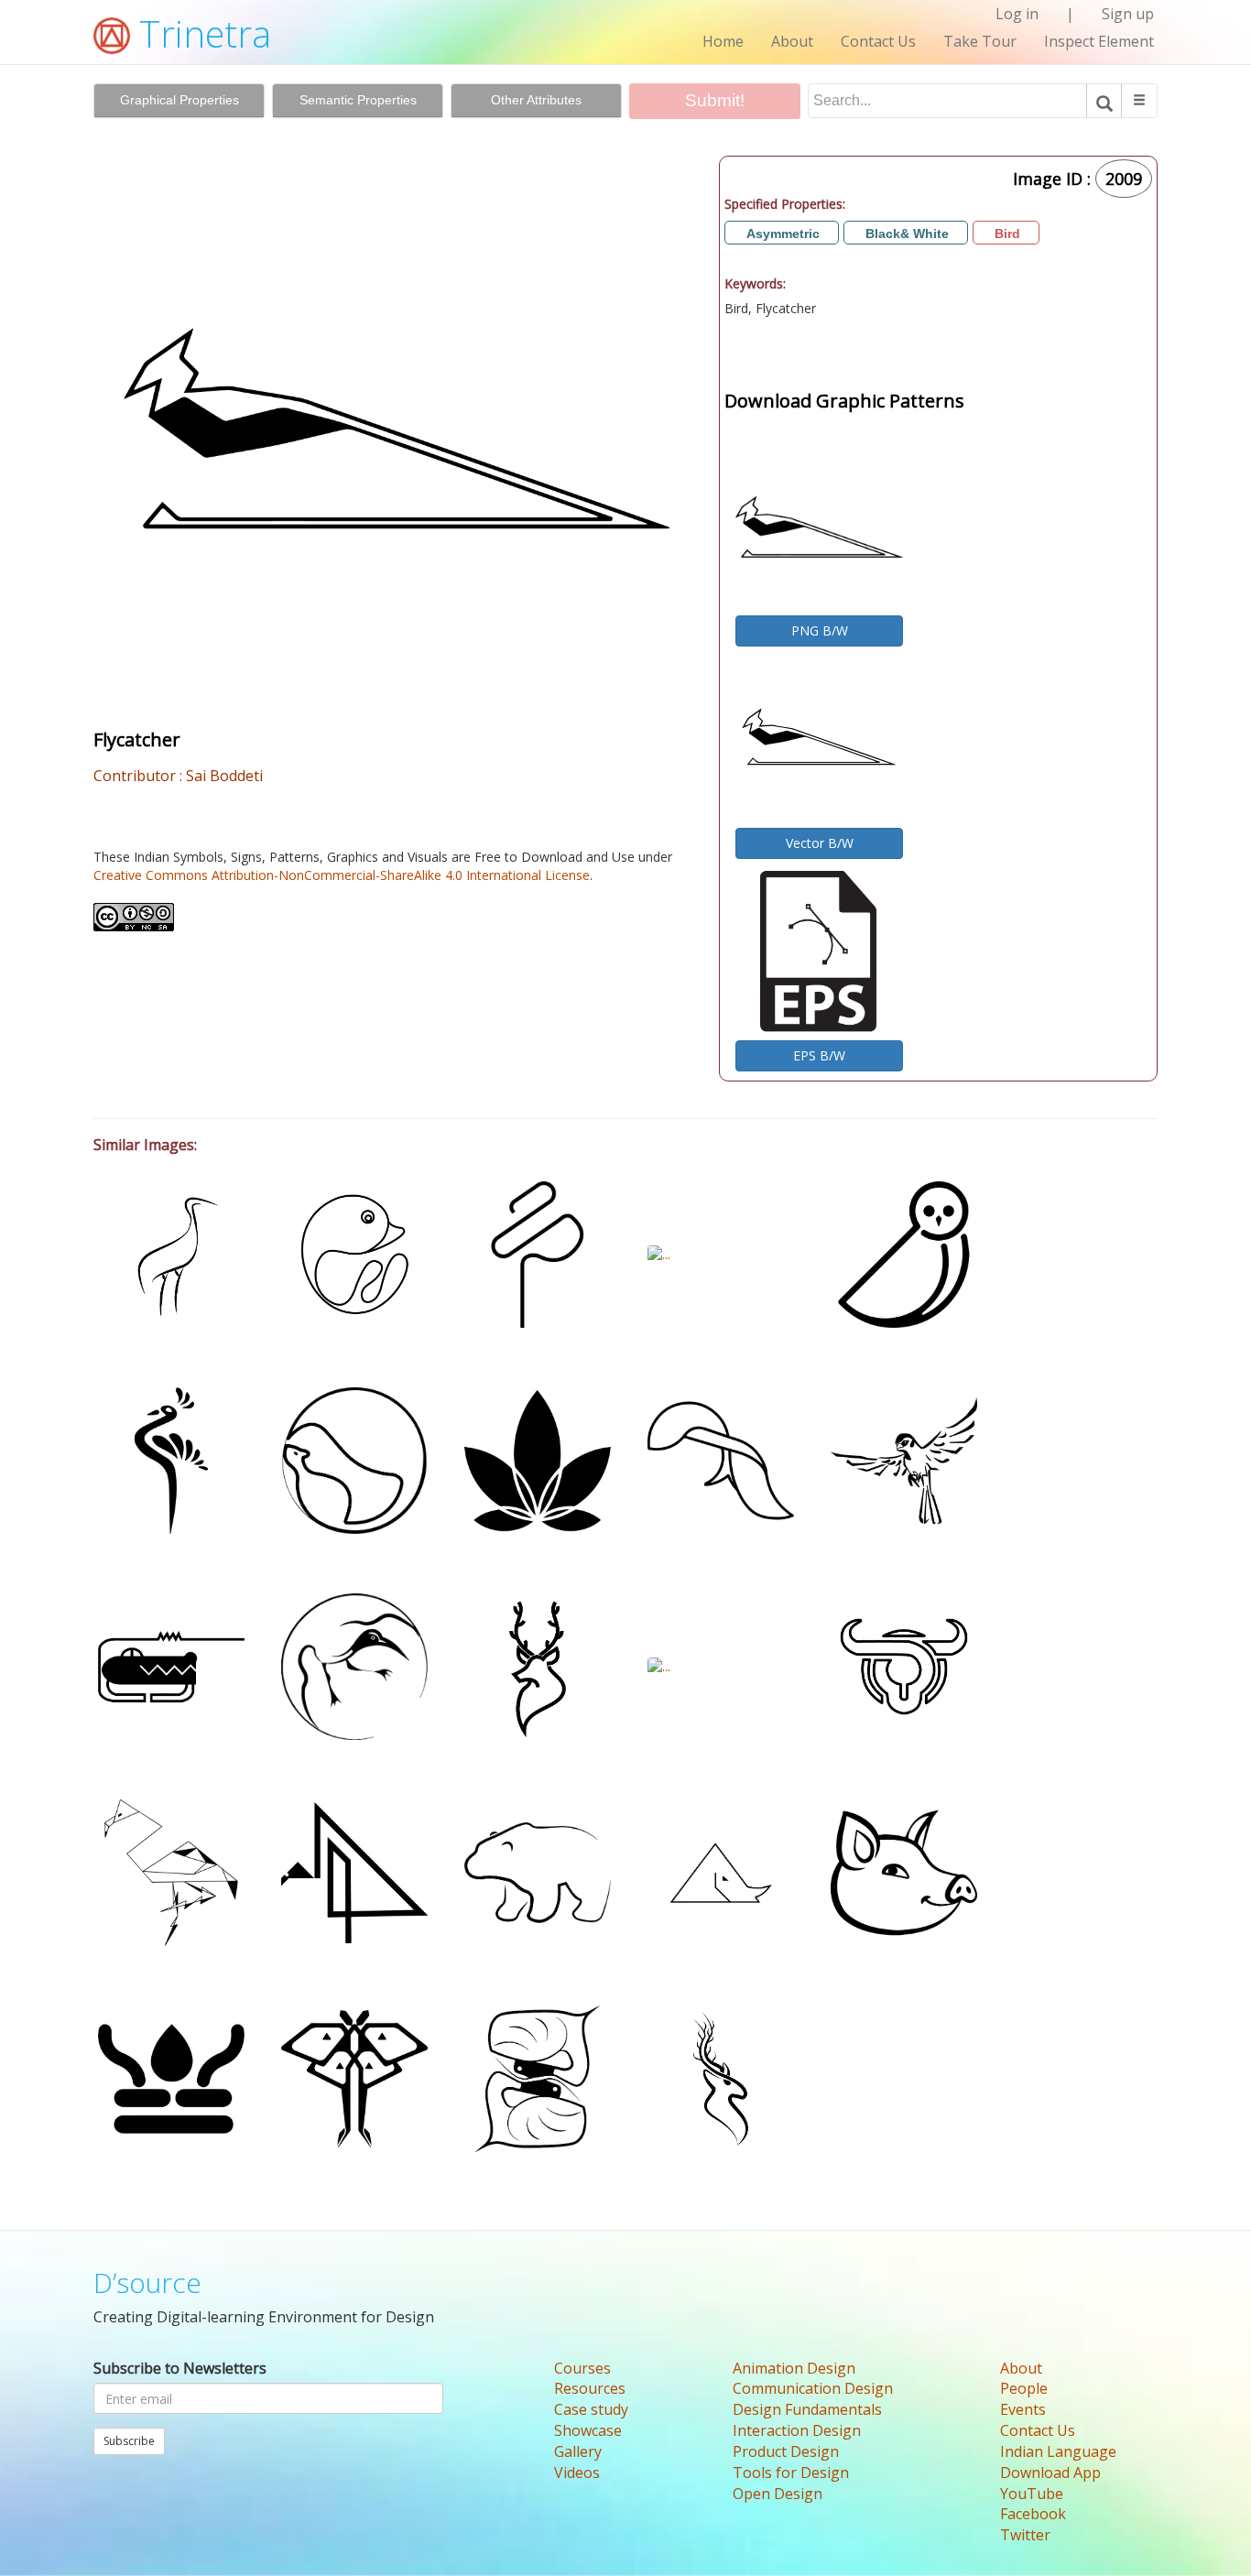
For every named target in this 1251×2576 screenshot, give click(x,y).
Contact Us (878, 41)
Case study (591, 2409)
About (792, 41)
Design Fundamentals (807, 2409)
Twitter (1025, 2535)
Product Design (786, 2451)
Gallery (578, 2451)
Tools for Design (791, 2473)
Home (723, 41)
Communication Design (813, 2388)
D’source (147, 2283)
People (1024, 2388)
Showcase (588, 2430)
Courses (582, 2368)
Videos (577, 2473)
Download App (1050, 2473)
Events (1023, 2409)
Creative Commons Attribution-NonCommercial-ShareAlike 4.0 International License (342, 875)
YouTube (1032, 2494)
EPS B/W (819, 1055)
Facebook (1033, 2514)
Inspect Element (1099, 41)
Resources (590, 2388)
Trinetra (201, 33)
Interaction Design (797, 2430)
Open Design (778, 2494)
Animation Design (794, 2368)
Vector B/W (820, 843)
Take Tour (980, 41)
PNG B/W (820, 630)
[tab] (179, 101)
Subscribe (129, 2441)
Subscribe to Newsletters (180, 2368)
